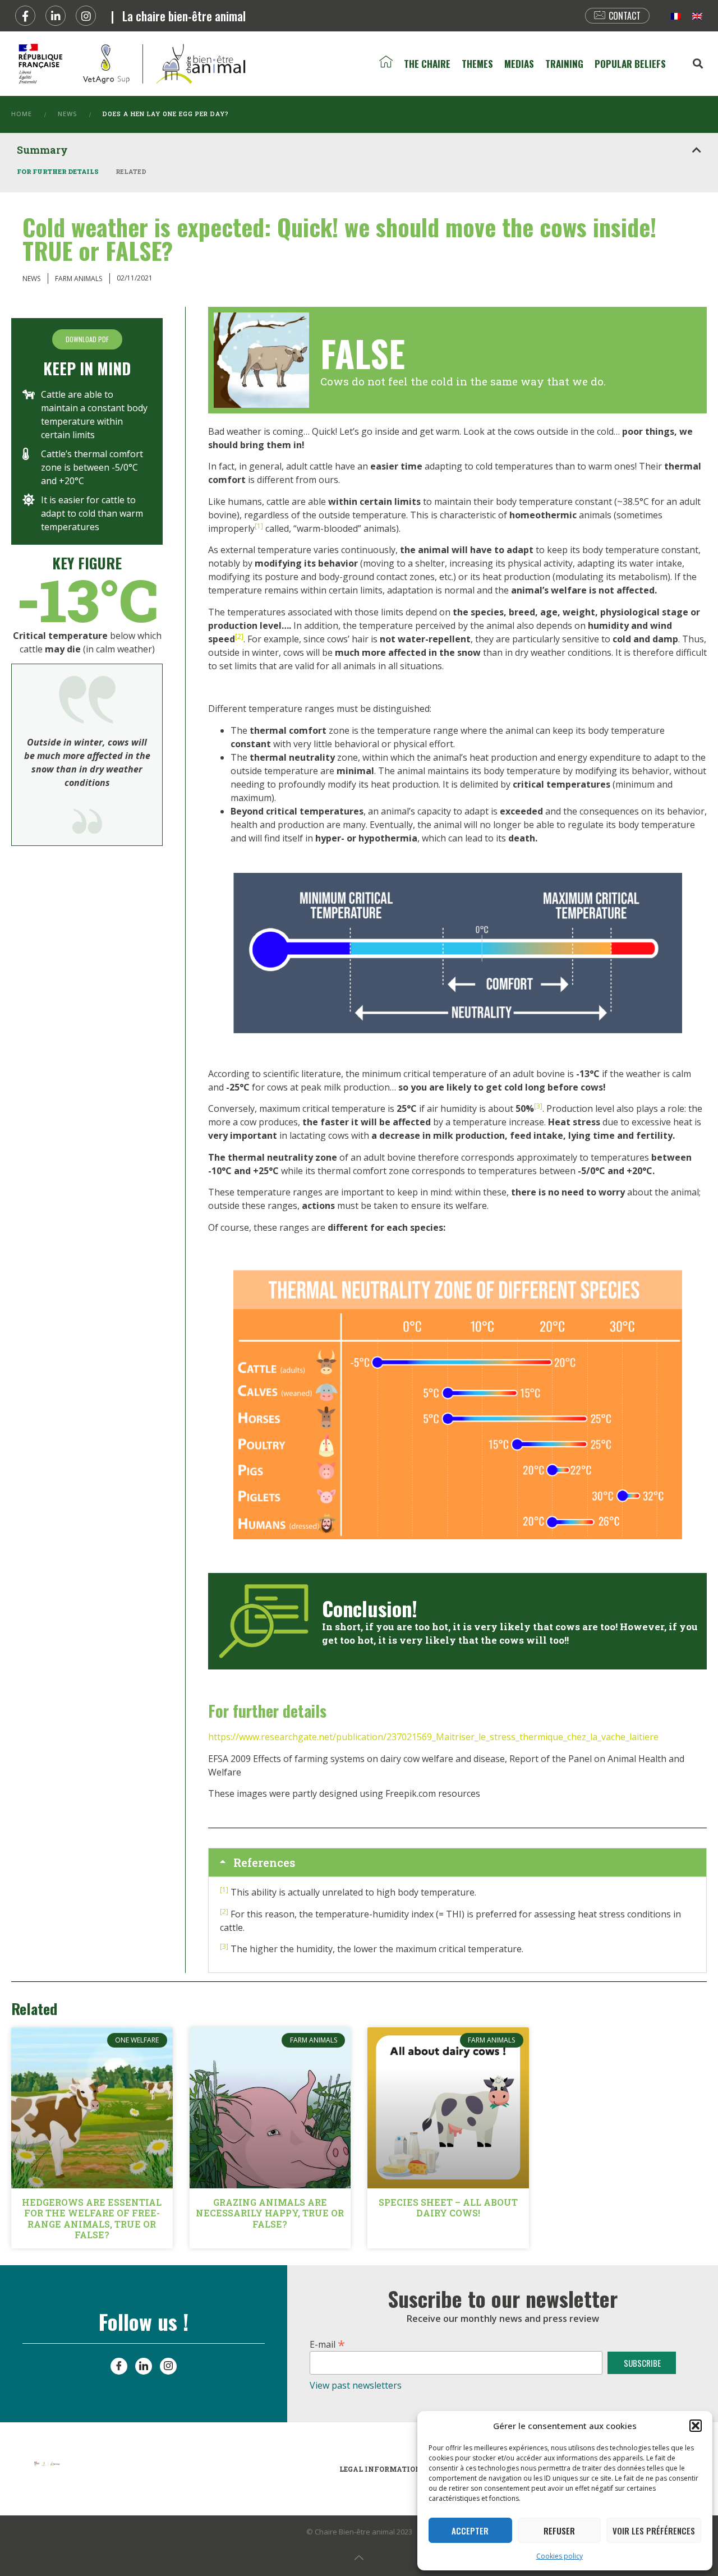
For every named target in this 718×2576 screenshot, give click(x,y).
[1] (259, 526)
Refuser (559, 2531)
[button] (696, 2426)
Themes (477, 64)
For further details (58, 171)
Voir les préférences (654, 2531)
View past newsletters (356, 2385)
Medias (519, 64)
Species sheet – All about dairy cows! (448, 2207)
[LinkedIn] (144, 2366)
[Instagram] (86, 16)
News (67, 114)
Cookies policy (560, 2556)
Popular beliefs (630, 64)
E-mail (327, 2343)
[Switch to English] (697, 16)
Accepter (470, 2531)
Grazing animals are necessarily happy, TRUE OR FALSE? (270, 2213)
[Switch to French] (676, 16)
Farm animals (79, 279)
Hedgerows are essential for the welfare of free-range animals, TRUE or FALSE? (92, 2218)
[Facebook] (25, 16)
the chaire (427, 64)
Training (564, 64)
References (264, 1862)
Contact (625, 16)
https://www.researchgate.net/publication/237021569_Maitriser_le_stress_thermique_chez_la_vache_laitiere (433, 1737)
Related (131, 171)
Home (22, 114)
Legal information (380, 2469)
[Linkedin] (56, 16)
